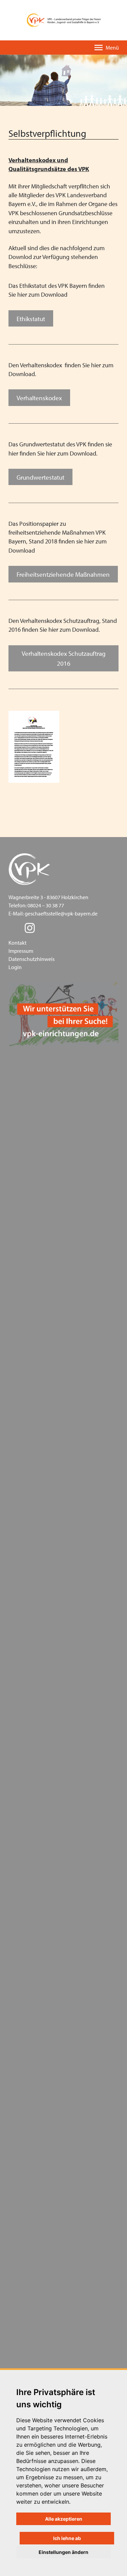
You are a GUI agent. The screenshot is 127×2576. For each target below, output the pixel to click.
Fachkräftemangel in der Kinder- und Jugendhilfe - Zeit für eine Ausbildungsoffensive (65, 2270)
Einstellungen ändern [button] (63, 2552)
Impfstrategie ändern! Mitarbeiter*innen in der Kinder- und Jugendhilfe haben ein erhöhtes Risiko (70, 1734)
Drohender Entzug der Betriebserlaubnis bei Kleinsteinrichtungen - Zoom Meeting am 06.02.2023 (70, 1323)
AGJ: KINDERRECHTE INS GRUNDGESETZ (69, 2155)
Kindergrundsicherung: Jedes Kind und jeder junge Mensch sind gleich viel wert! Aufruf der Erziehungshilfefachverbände (69, 1169)
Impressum (21, 951)
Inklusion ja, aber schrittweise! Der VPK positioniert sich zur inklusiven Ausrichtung (67, 1913)
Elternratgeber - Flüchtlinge (55, 1299)
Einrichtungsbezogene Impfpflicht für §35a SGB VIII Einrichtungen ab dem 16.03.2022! (66, 1423)
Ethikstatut (31, 319)
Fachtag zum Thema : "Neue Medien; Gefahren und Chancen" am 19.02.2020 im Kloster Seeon (70, 1970)
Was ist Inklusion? (44, 1562)
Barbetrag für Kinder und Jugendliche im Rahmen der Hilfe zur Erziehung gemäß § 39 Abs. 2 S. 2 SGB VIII (70, 1051)
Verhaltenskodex (39, 398)
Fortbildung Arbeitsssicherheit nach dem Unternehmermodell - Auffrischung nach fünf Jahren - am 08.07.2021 (69, 1767)
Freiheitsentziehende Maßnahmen (63, 574)
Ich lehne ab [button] (67, 2538)
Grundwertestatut (40, 477)
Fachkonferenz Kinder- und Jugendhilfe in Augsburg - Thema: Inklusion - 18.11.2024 (68, 1251)
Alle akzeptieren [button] (64, 2519)
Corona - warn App (45, 1816)
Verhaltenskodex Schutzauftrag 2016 (64, 658)
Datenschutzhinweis (31, 959)
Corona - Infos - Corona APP (55, 2318)
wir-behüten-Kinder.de (49, 2043)
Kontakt (17, 943)
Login (15, 967)
